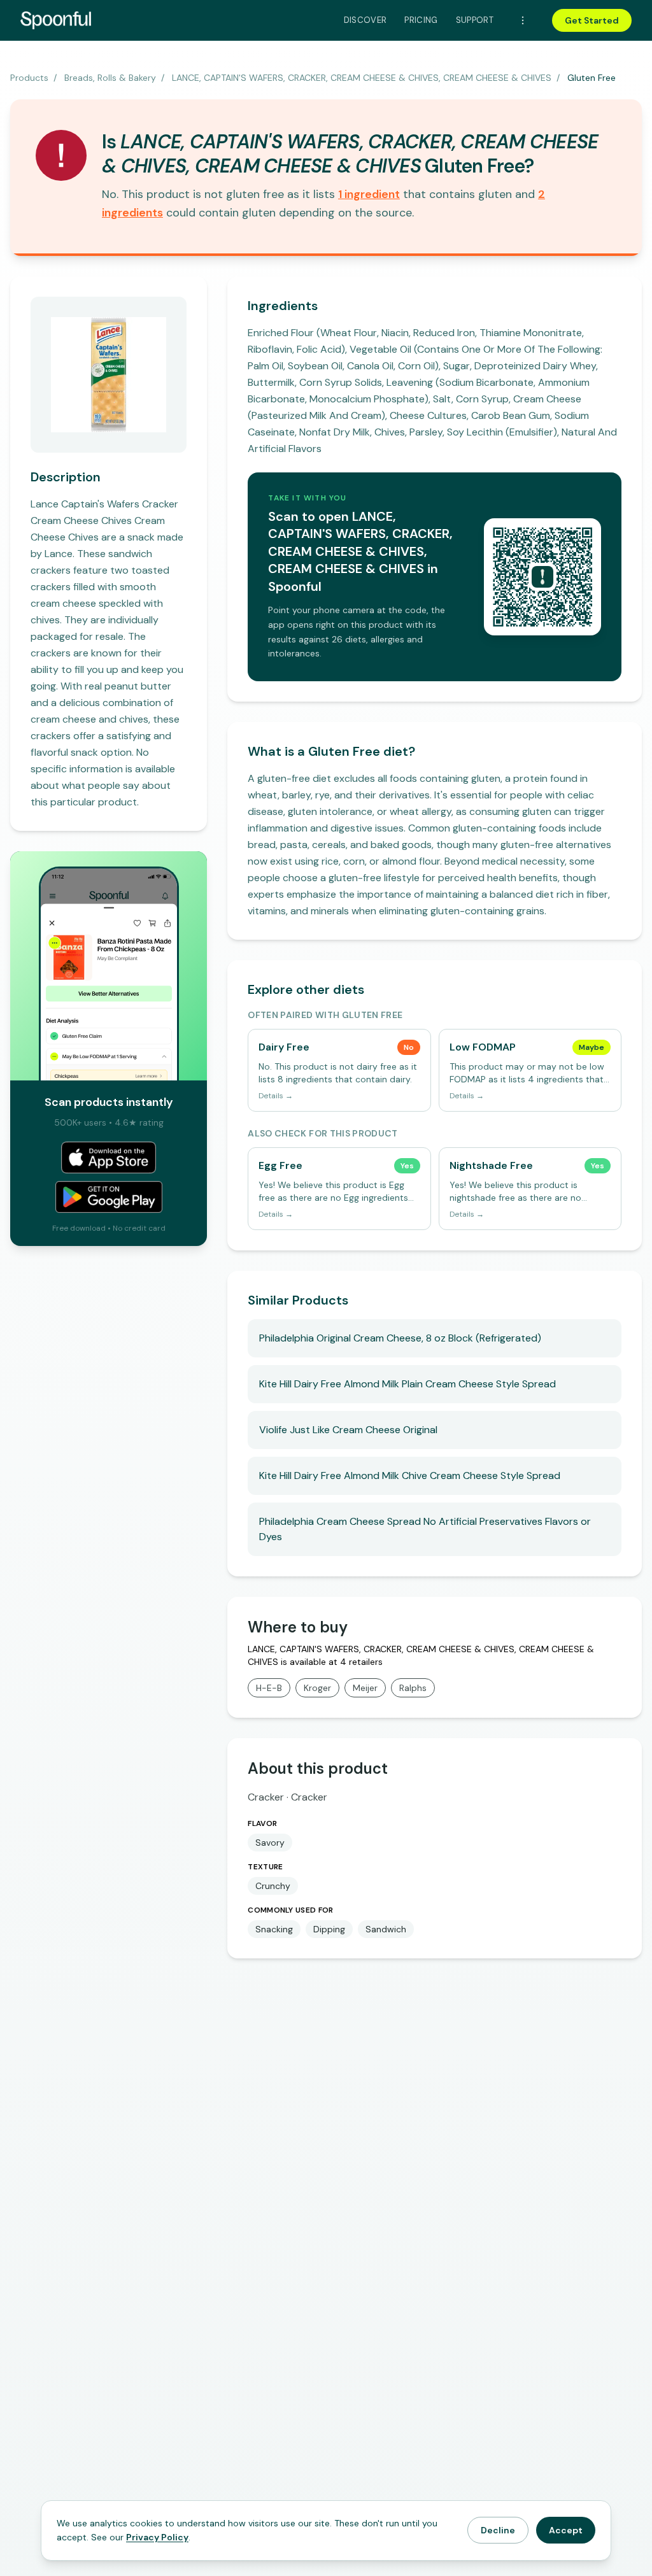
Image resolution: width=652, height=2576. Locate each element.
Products (29, 78)
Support (475, 20)
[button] (369, 194)
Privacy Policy (157, 2537)
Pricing (421, 20)
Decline (498, 2530)
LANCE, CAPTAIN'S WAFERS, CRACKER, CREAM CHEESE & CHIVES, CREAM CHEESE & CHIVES (362, 78)
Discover (365, 20)
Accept (566, 2530)
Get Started (592, 20)
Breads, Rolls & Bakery (110, 78)
